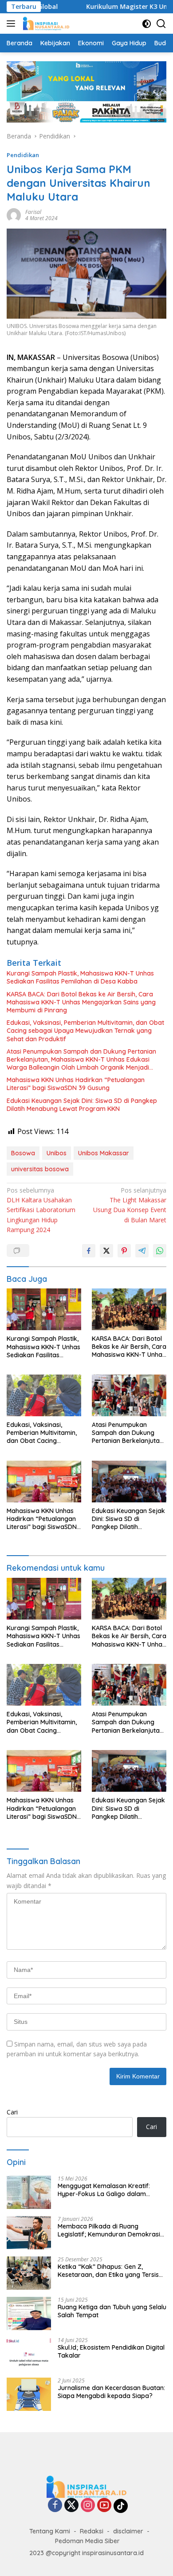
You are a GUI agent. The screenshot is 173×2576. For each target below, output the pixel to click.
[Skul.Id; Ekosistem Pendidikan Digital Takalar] (29, 2354)
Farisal (33, 212)
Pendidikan (23, 155)
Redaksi (92, 2531)
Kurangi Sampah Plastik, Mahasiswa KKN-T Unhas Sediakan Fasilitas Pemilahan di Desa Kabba (80, 977)
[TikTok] (121, 2506)
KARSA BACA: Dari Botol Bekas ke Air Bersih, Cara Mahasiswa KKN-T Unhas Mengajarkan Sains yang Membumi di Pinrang (81, 1002)
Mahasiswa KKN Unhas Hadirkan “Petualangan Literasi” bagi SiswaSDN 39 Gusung (76, 1084)
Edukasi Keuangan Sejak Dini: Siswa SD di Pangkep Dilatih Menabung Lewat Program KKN (82, 1105)
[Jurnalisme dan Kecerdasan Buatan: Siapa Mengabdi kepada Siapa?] (29, 2394)
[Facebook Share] (89, 1251)
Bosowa (23, 1153)
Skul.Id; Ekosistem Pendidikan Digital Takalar (111, 2351)
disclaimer (128, 2531)
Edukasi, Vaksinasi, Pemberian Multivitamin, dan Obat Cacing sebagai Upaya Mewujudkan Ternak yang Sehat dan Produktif (85, 1031)
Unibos (57, 1153)
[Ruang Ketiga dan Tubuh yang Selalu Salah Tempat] (29, 2313)
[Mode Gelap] (147, 24)
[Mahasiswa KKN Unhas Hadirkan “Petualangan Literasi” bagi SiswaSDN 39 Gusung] (44, 1482)
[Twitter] (71, 2506)
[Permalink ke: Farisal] (14, 215)
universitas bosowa (40, 1169)
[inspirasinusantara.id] (45, 24)
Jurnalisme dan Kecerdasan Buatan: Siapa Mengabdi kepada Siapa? (111, 2392)
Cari (12, 2112)
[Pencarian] (161, 24)
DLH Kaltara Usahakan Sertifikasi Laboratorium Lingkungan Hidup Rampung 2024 (41, 1210)
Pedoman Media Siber (87, 2541)
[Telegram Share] (142, 1251)
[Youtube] (104, 2506)
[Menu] (13, 24)
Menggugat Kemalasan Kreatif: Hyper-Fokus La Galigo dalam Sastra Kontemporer (104, 2190)
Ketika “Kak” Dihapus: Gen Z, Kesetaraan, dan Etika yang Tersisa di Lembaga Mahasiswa (110, 2271)
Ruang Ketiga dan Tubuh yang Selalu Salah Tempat (112, 2311)
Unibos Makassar (104, 1153)
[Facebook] (55, 2506)
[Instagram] (88, 2506)
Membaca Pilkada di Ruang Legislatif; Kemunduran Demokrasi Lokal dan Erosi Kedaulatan (109, 2230)
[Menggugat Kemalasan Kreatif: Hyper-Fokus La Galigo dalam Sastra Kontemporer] (29, 2192)
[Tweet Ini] (106, 1251)
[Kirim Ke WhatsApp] (160, 1251)
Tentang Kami (50, 2531)
